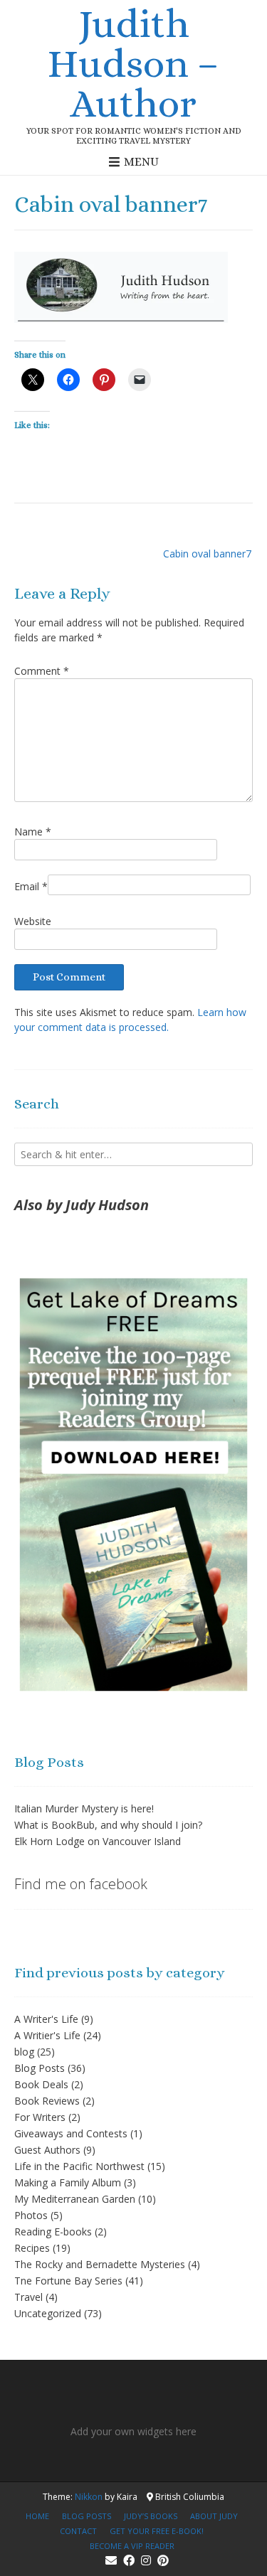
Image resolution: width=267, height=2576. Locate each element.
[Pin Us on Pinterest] (163, 2560)
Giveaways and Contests (71, 2133)
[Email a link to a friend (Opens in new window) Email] (140, 380)
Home (37, 2516)
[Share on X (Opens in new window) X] (33, 380)
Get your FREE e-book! (157, 2531)
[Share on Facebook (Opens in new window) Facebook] (68, 380)
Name (33, 832)
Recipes (32, 2248)
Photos (31, 2215)
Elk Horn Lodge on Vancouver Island (98, 1841)
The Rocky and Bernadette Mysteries (100, 2264)
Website (33, 921)
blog (24, 2052)
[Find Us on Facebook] (129, 2560)
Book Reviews (47, 2101)
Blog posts (87, 2516)
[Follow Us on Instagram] (146, 2560)
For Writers (40, 2117)
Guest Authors (47, 2150)
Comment (42, 671)
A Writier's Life (47, 2035)
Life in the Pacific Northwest (79, 2166)
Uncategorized (48, 2313)
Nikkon (89, 2497)
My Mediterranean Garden (75, 2199)
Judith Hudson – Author (133, 63)
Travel (28, 2297)
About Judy (214, 2516)
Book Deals (41, 2084)
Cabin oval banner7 (207, 554)
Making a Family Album (68, 2182)
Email (31, 886)
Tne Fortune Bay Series (68, 2281)
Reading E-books (53, 2232)
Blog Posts (40, 2068)
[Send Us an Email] (111, 2560)
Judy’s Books (151, 2516)
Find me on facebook (81, 1884)
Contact (78, 2531)
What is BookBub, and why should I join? (108, 1825)
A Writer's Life (46, 2019)
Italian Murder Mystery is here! (84, 1808)
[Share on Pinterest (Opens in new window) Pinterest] (104, 380)
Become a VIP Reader (132, 2546)
